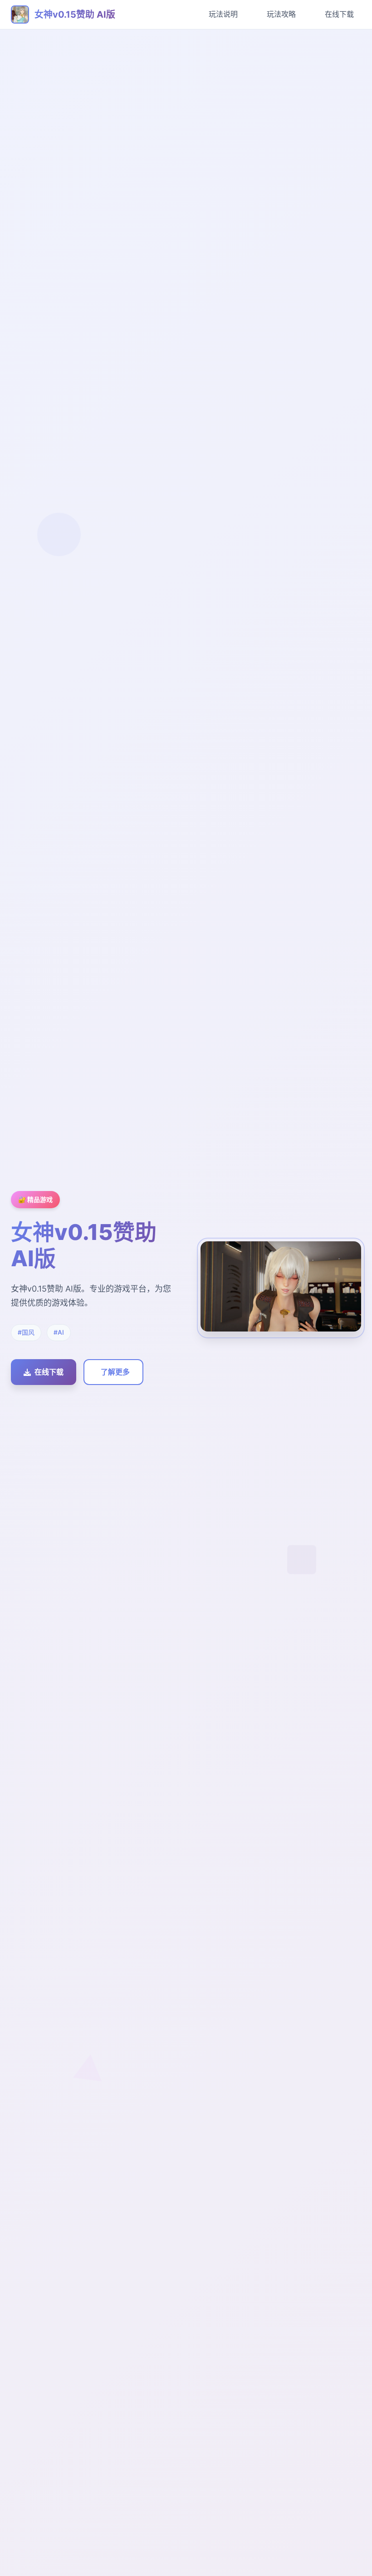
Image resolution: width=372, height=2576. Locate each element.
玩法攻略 (281, 14)
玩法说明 (223, 14)
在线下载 (339, 14)
